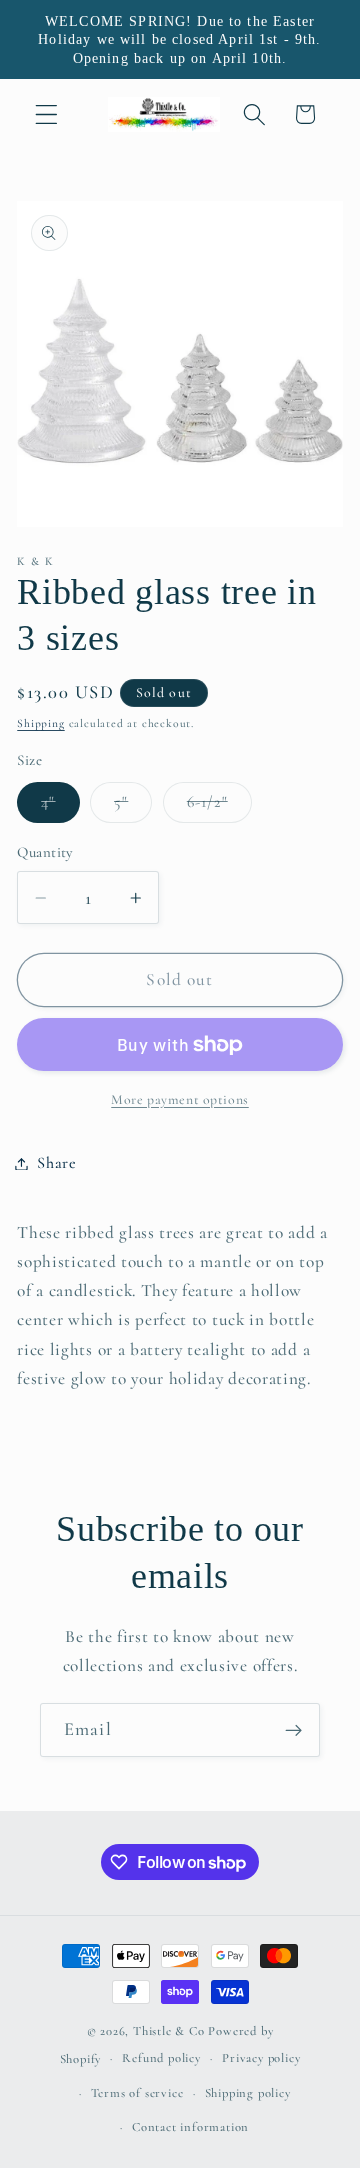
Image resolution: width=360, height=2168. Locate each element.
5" (133, 807)
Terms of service (137, 2093)
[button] (46, 114)
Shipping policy (248, 2093)
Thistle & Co (169, 2031)
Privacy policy (261, 2058)
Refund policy (161, 2058)
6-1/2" (219, 807)
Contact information (190, 2127)
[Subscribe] (293, 1730)
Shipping (40, 723)
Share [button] (56, 1163)
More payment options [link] (180, 1099)
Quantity (45, 852)
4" (60, 807)
